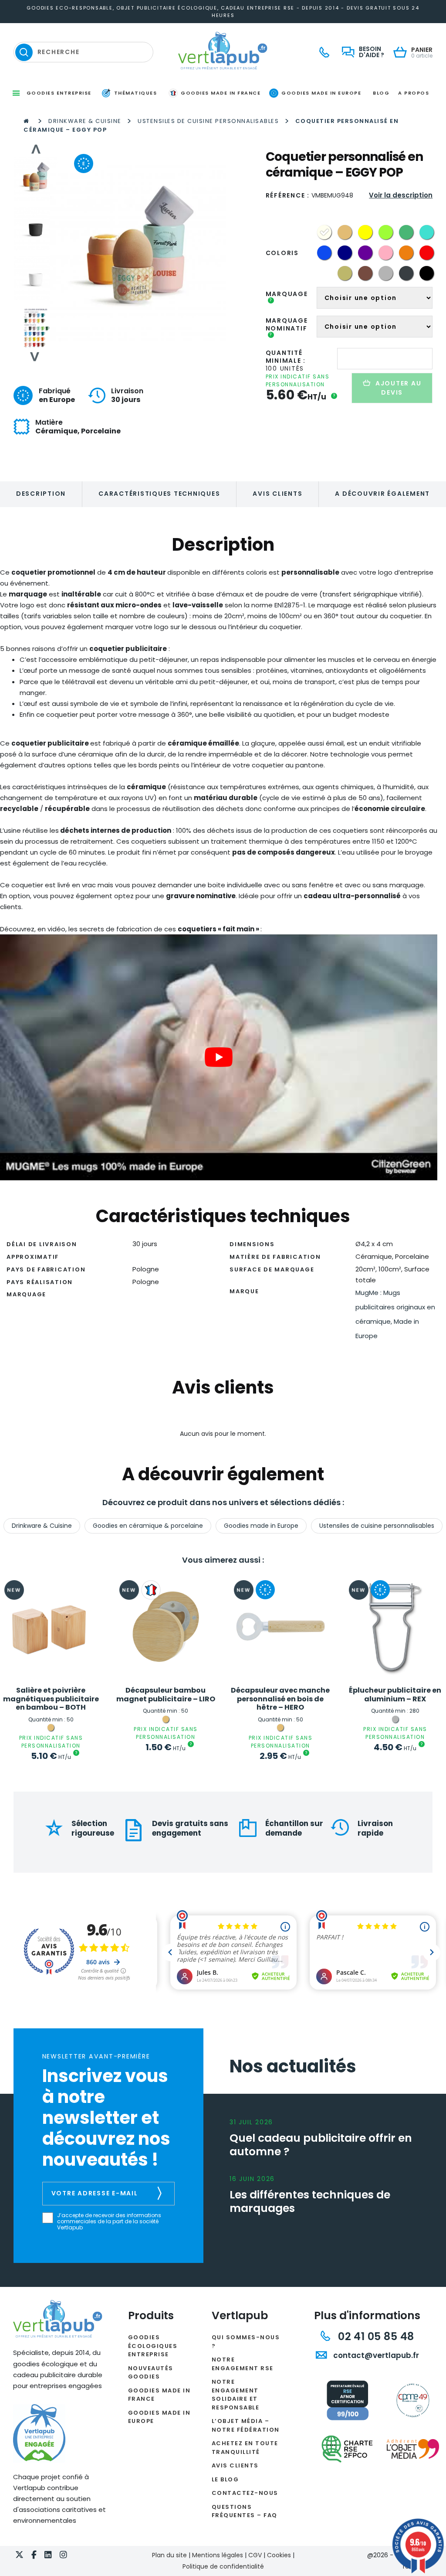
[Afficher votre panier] (402, 53)
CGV (255, 2555)
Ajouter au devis (399, 388)
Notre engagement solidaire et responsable (236, 2395)
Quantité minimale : (286, 357)
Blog (381, 93)
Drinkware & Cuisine (85, 121)
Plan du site (169, 2555)
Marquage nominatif (287, 327)
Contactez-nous (245, 2493)
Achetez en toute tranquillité (245, 2448)
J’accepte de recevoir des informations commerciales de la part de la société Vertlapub (109, 2222)
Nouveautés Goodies (151, 2373)
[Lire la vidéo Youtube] (219, 1058)
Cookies (279, 2555)
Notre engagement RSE (243, 2364)
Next (35, 357)
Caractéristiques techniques (159, 494)
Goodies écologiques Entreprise (153, 2346)
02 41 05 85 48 (375, 2336)
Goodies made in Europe (261, 1526)
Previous (35, 149)
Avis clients (277, 494)
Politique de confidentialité (223, 2566)
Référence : (288, 195)
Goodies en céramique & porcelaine (148, 1526)
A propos (414, 93)
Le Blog (225, 2479)
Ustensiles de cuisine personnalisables (208, 121)
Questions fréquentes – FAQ (245, 2511)
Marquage (287, 297)
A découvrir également (382, 494)
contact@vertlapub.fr (375, 2355)
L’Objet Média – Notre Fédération (246, 2425)
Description (41, 494)
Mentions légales (218, 2555)
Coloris (282, 253)
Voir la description (401, 195)
